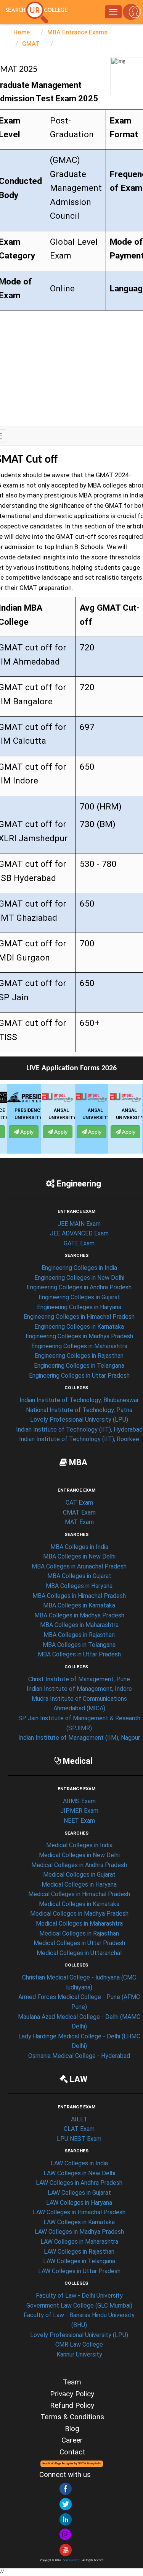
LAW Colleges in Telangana (79, 2261)
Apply (22, 1132)
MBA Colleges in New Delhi (79, 1556)
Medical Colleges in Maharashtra (79, 1923)
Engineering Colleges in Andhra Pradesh (79, 1287)
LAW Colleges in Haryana (79, 2203)
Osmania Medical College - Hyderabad (79, 2056)
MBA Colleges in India (79, 1547)
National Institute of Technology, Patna (79, 1410)
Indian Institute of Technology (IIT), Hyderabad (79, 1429)
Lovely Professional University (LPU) (79, 1420)
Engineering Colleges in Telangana (79, 1366)
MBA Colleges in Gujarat (79, 1576)
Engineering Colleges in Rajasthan (79, 1356)
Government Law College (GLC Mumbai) (79, 2305)
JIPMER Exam (79, 1811)
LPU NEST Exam (79, 2139)
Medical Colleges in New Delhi (79, 1855)
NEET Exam (79, 1821)
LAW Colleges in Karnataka (79, 2222)
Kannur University (79, 2354)
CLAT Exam (79, 2129)
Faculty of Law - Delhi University (79, 2296)
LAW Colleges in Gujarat (79, 2193)
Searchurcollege (72, 2561)
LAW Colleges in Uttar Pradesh (79, 2271)
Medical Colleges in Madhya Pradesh (79, 1914)
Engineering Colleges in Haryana (79, 1307)
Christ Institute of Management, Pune (79, 1679)
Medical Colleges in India (79, 1845)
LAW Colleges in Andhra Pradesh (79, 2183)
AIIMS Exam (79, 1801)
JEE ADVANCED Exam (79, 1233)
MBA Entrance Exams (77, 32)
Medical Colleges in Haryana (79, 1884)
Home (22, 32)
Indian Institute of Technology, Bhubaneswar (79, 1400)
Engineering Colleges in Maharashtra (79, 1346)
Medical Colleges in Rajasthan (79, 1933)
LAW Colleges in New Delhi (79, 2173)
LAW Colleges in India (79, 2163)
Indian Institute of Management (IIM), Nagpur (79, 1738)
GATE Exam (79, 1243)
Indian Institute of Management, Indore (79, 1689)
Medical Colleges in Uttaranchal (79, 1953)
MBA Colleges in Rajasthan (79, 1635)
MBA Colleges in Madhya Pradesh (79, 1615)
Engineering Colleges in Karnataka (79, 1327)
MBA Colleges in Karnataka (79, 1605)
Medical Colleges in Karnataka (79, 1904)
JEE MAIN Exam (79, 1224)
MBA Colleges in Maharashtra (79, 1625)
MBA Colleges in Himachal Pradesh (79, 1596)
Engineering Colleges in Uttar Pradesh (79, 1376)
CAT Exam (79, 1503)
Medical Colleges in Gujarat (79, 1875)
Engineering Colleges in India (79, 1268)
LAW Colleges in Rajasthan (79, 2252)
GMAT (31, 44)
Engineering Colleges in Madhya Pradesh (79, 1336)
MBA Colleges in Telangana (79, 1645)
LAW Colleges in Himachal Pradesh (79, 2212)
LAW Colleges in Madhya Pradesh (79, 2232)
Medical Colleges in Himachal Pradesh (79, 1894)
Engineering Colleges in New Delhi (79, 1278)
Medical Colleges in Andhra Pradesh (79, 1865)
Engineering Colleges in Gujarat (79, 1297)
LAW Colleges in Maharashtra (79, 2242)
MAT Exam (79, 1522)
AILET (79, 2119)
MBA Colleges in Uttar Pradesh (79, 1654)
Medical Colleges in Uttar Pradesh (79, 1943)
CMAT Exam (79, 1512)
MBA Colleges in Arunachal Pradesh (79, 1566)
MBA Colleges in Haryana (79, 1586)
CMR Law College (79, 2344)
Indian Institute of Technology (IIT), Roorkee (79, 1439)
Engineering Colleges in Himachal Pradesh (79, 1317)
